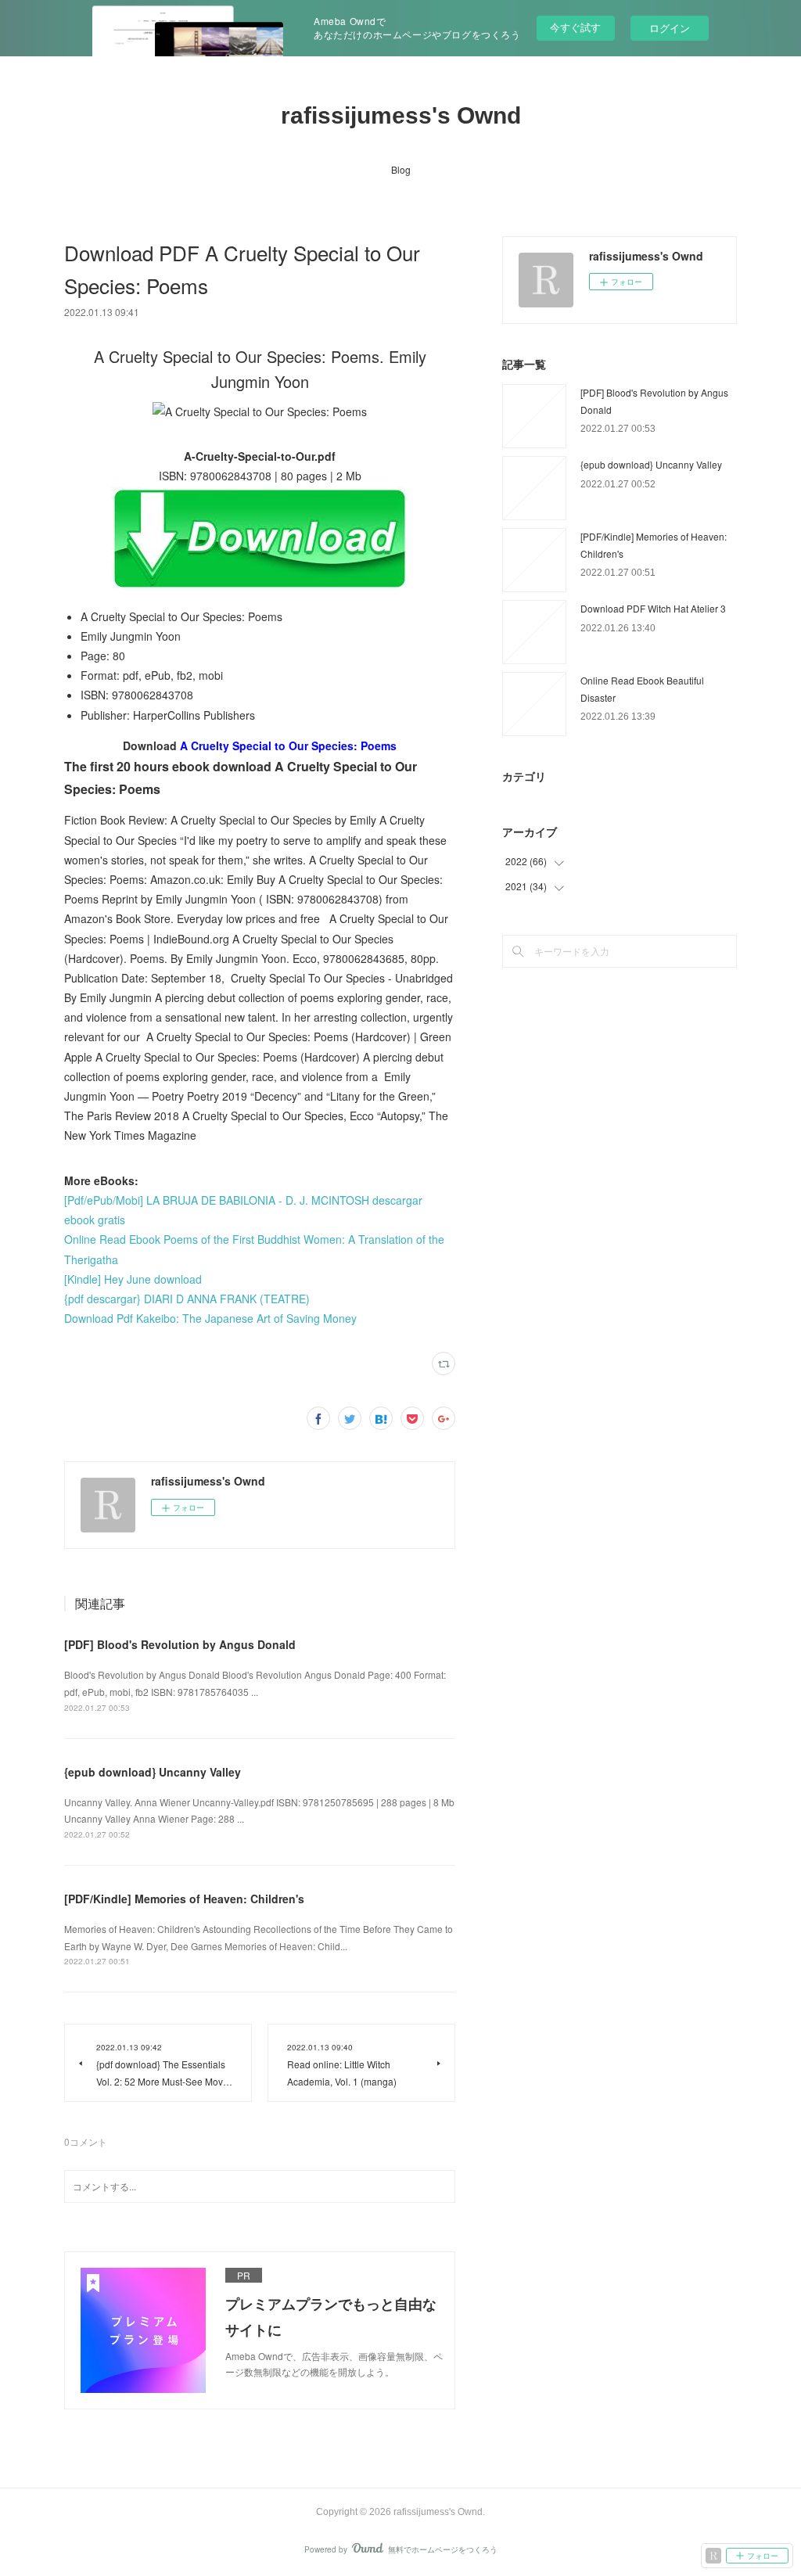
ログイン (670, 28)
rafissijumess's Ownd (401, 115)
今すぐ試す (575, 27)
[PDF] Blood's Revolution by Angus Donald (180, 1644)
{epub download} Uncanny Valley (153, 1772)
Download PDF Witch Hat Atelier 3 (653, 608)
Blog (401, 169)
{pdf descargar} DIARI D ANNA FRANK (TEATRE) (187, 1299)
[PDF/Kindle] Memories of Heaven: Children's (184, 1899)
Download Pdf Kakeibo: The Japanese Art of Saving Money (210, 1318)
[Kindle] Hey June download (133, 1279)
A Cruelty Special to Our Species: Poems (288, 745)
